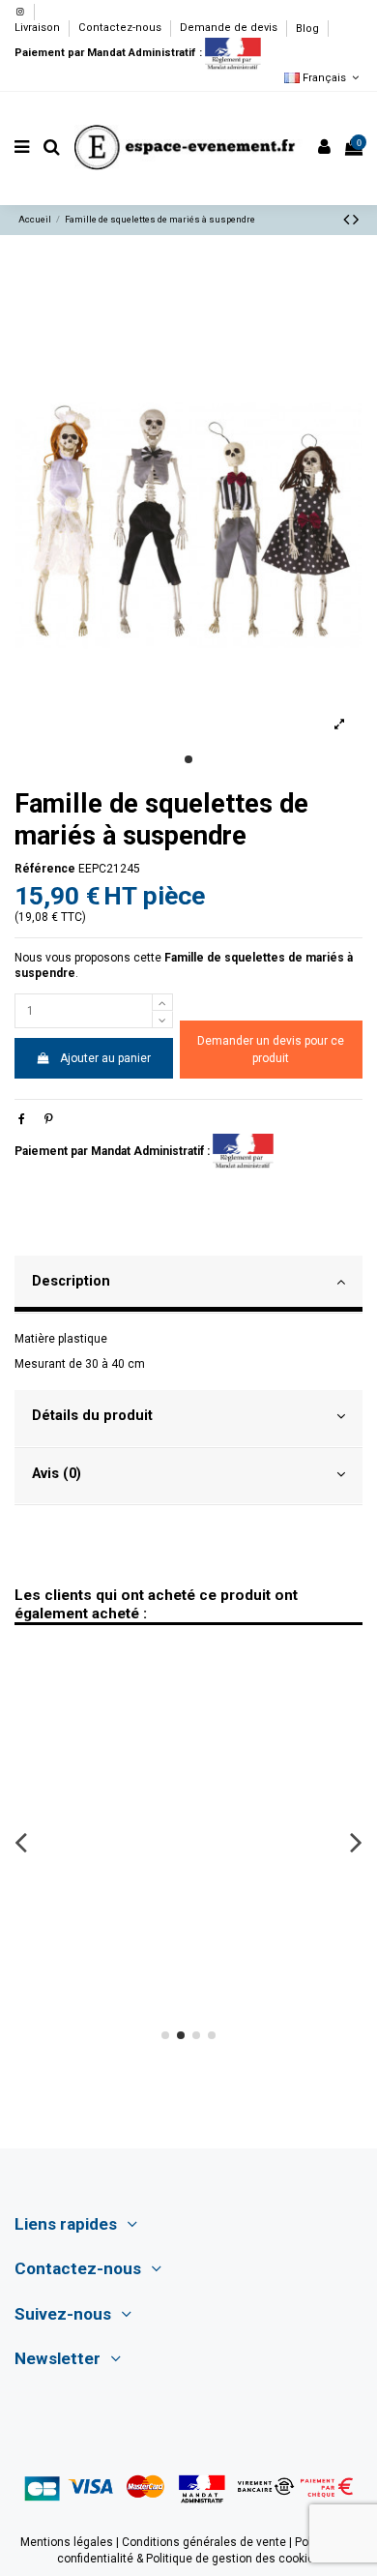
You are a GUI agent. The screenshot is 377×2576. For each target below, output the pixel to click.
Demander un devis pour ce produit (271, 1050)
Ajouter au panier (105, 1058)
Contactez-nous (121, 29)
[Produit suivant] (356, 219)
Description (71, 1281)
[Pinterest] (49, 1119)
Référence (45, 869)
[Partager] (22, 1119)
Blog (307, 29)
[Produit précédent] (348, 219)
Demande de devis (230, 29)
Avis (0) (57, 1473)
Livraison (39, 29)
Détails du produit (92, 1415)
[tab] (188, 1285)
